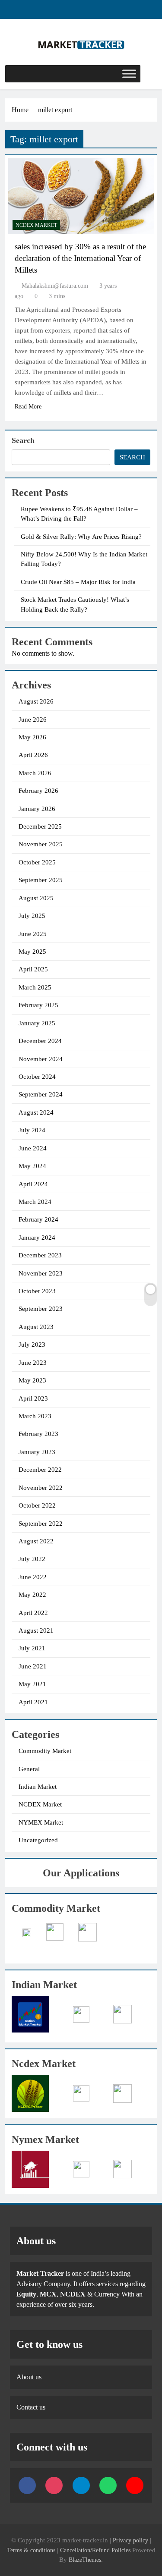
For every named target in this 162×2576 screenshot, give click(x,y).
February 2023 (38, 1434)
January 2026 (37, 809)
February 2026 (38, 791)
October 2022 (37, 1505)
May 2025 (32, 952)
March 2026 (35, 773)
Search (23, 440)
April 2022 (33, 1613)
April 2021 (33, 1702)
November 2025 (41, 844)
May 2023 (32, 1380)
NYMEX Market (41, 1822)
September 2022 (41, 1524)
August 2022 (36, 1541)
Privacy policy (130, 2540)
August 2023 (36, 1327)
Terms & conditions (32, 2550)
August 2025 (36, 898)
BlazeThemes (85, 2560)
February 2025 (38, 1005)
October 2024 (37, 1077)
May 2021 (32, 1684)
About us (29, 2377)
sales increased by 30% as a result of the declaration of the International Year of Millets (80, 258)
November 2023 (41, 1273)
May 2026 (32, 737)
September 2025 (41, 880)
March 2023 (35, 1416)
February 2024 (38, 1219)
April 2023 (33, 1398)
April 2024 (33, 1184)
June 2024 (33, 1148)
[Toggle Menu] (129, 74)
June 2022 (33, 1577)
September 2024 (41, 1094)
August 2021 (36, 1630)
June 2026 (33, 719)
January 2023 (37, 1452)
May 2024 (32, 1166)
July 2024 (32, 1130)
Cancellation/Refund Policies (96, 2550)
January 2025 (37, 1023)
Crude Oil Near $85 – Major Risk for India (78, 582)
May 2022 (32, 1595)
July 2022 (32, 1559)
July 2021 (32, 1648)
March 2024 (35, 1202)
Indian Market (38, 1787)
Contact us (31, 2407)
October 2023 (37, 1291)
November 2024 (41, 1059)
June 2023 (33, 1363)
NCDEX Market (36, 225)
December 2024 (40, 1041)
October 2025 (37, 862)
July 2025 (32, 916)
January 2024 (37, 1238)
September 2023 (41, 1309)
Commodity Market (45, 1751)
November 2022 (41, 1488)
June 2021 (33, 1666)
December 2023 (40, 1255)
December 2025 (40, 826)
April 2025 (33, 969)
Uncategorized (38, 1840)
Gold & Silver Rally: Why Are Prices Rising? (81, 537)
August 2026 (36, 701)
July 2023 (32, 1345)
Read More (28, 407)
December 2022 (40, 1470)
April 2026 (33, 755)
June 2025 (33, 934)
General (29, 1769)
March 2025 (35, 987)
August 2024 (36, 1112)
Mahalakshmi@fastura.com (55, 286)
